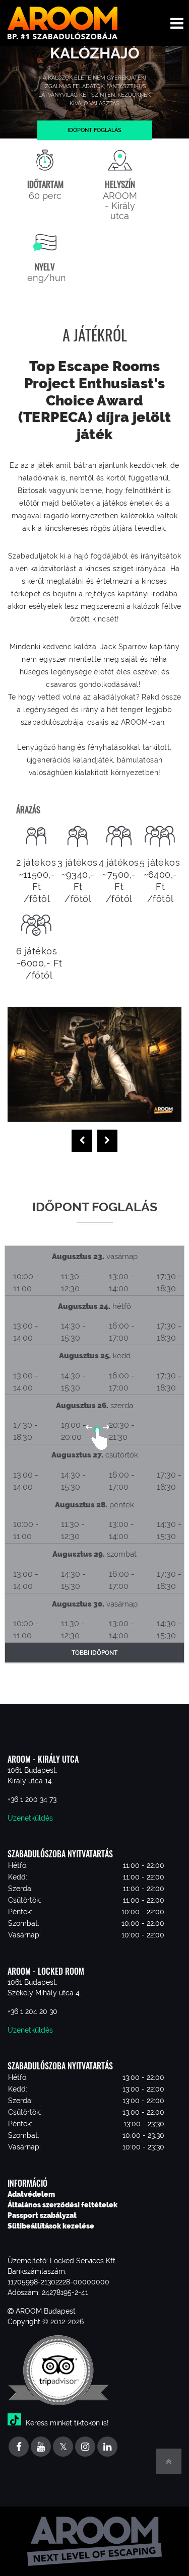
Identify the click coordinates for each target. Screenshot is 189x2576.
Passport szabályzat (42, 2215)
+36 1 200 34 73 (32, 1799)
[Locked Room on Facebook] (19, 2447)
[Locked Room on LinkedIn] (107, 2447)
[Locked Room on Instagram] (85, 2447)
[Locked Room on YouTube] (41, 2447)
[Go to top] (169, 2461)
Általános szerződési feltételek (62, 2205)
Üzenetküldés (30, 1818)
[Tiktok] (16, 2423)
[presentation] (82, 1141)
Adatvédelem (31, 2194)
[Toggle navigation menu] (177, 23)
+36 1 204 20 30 (33, 2011)
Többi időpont (94, 1653)
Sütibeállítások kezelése (51, 2226)
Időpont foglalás (94, 130)
